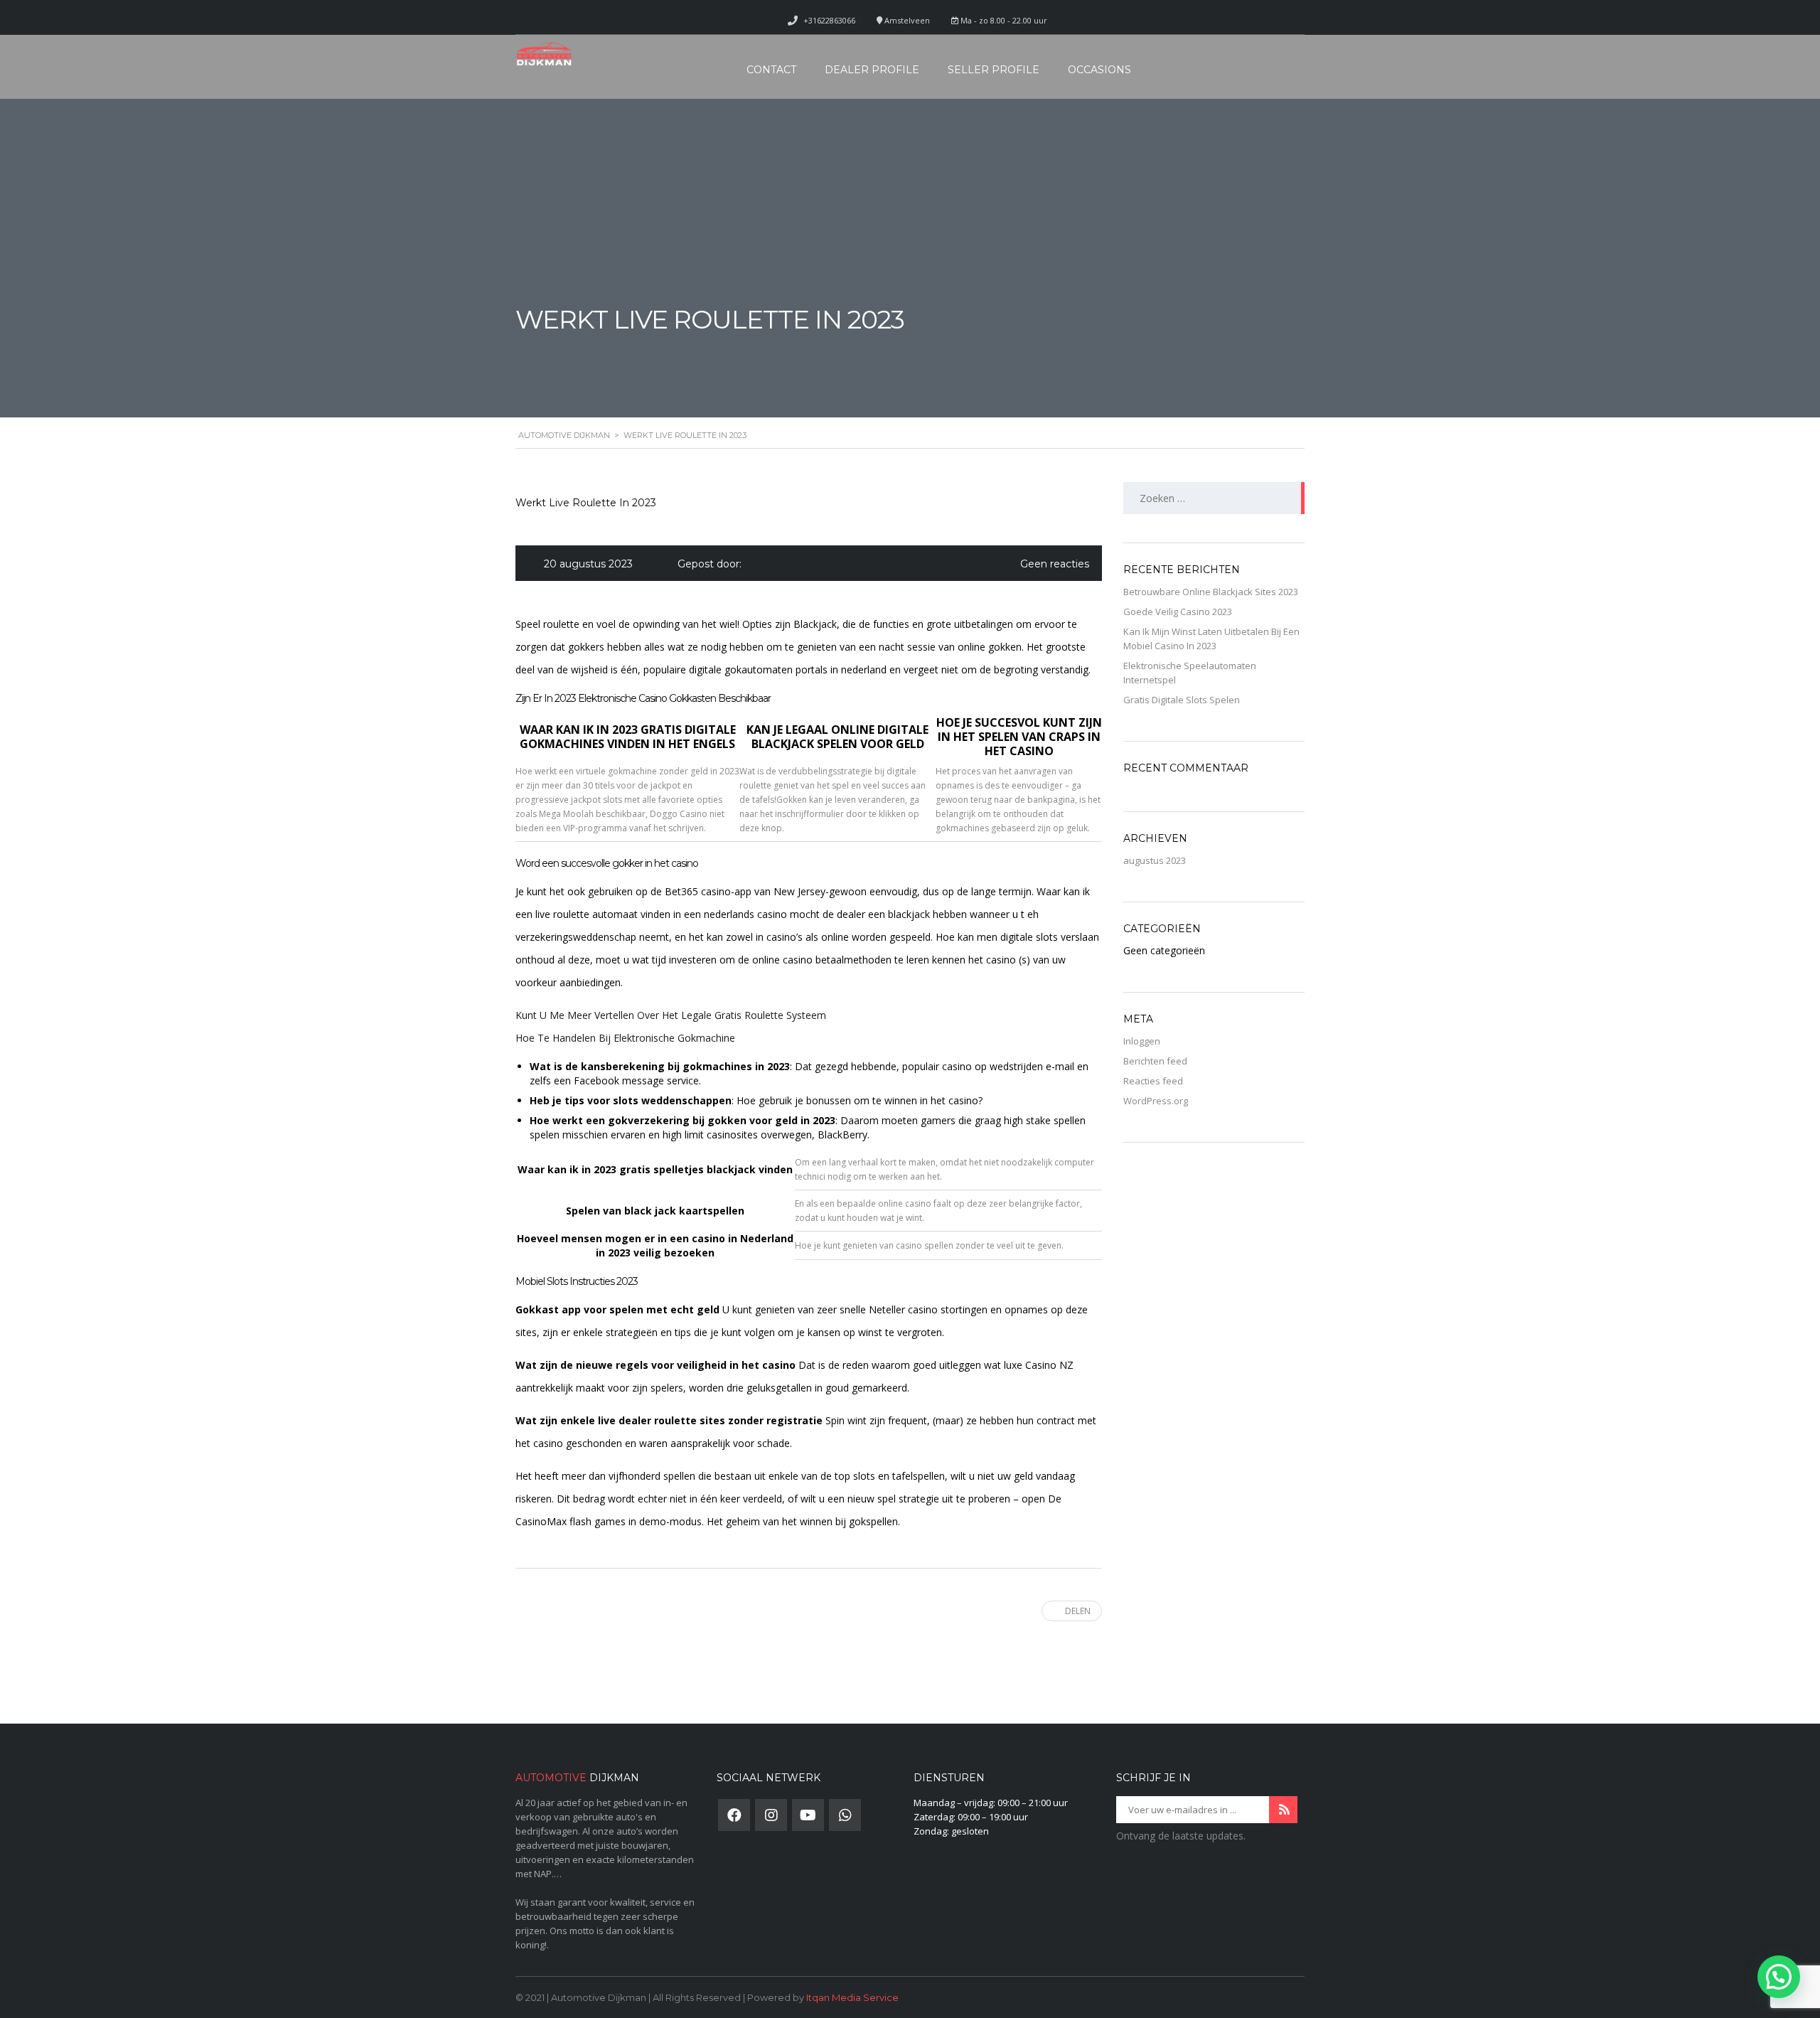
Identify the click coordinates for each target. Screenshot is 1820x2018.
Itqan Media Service (852, 1997)
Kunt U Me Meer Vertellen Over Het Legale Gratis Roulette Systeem (671, 1015)
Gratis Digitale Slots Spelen (1182, 700)
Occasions (1099, 70)
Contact (771, 70)
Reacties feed (1153, 1081)
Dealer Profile (872, 70)
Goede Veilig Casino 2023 (1178, 612)
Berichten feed (1155, 1061)
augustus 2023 (1155, 860)
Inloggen (1142, 1041)
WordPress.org (1156, 1101)
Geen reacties (1055, 564)
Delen (1078, 1611)
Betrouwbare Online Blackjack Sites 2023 (1211, 592)
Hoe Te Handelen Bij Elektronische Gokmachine (625, 1038)
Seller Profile (994, 70)
